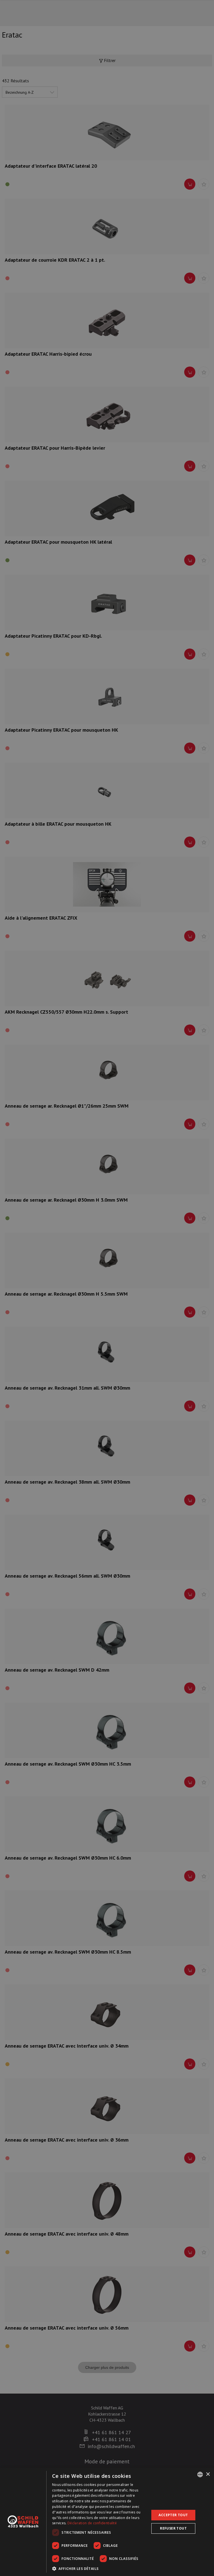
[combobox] (200, 2474)
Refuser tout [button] (173, 2528)
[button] (99, 2568)
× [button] (208, 2474)
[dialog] (107, 2522)
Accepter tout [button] (173, 2515)
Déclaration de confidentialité (92, 2523)
